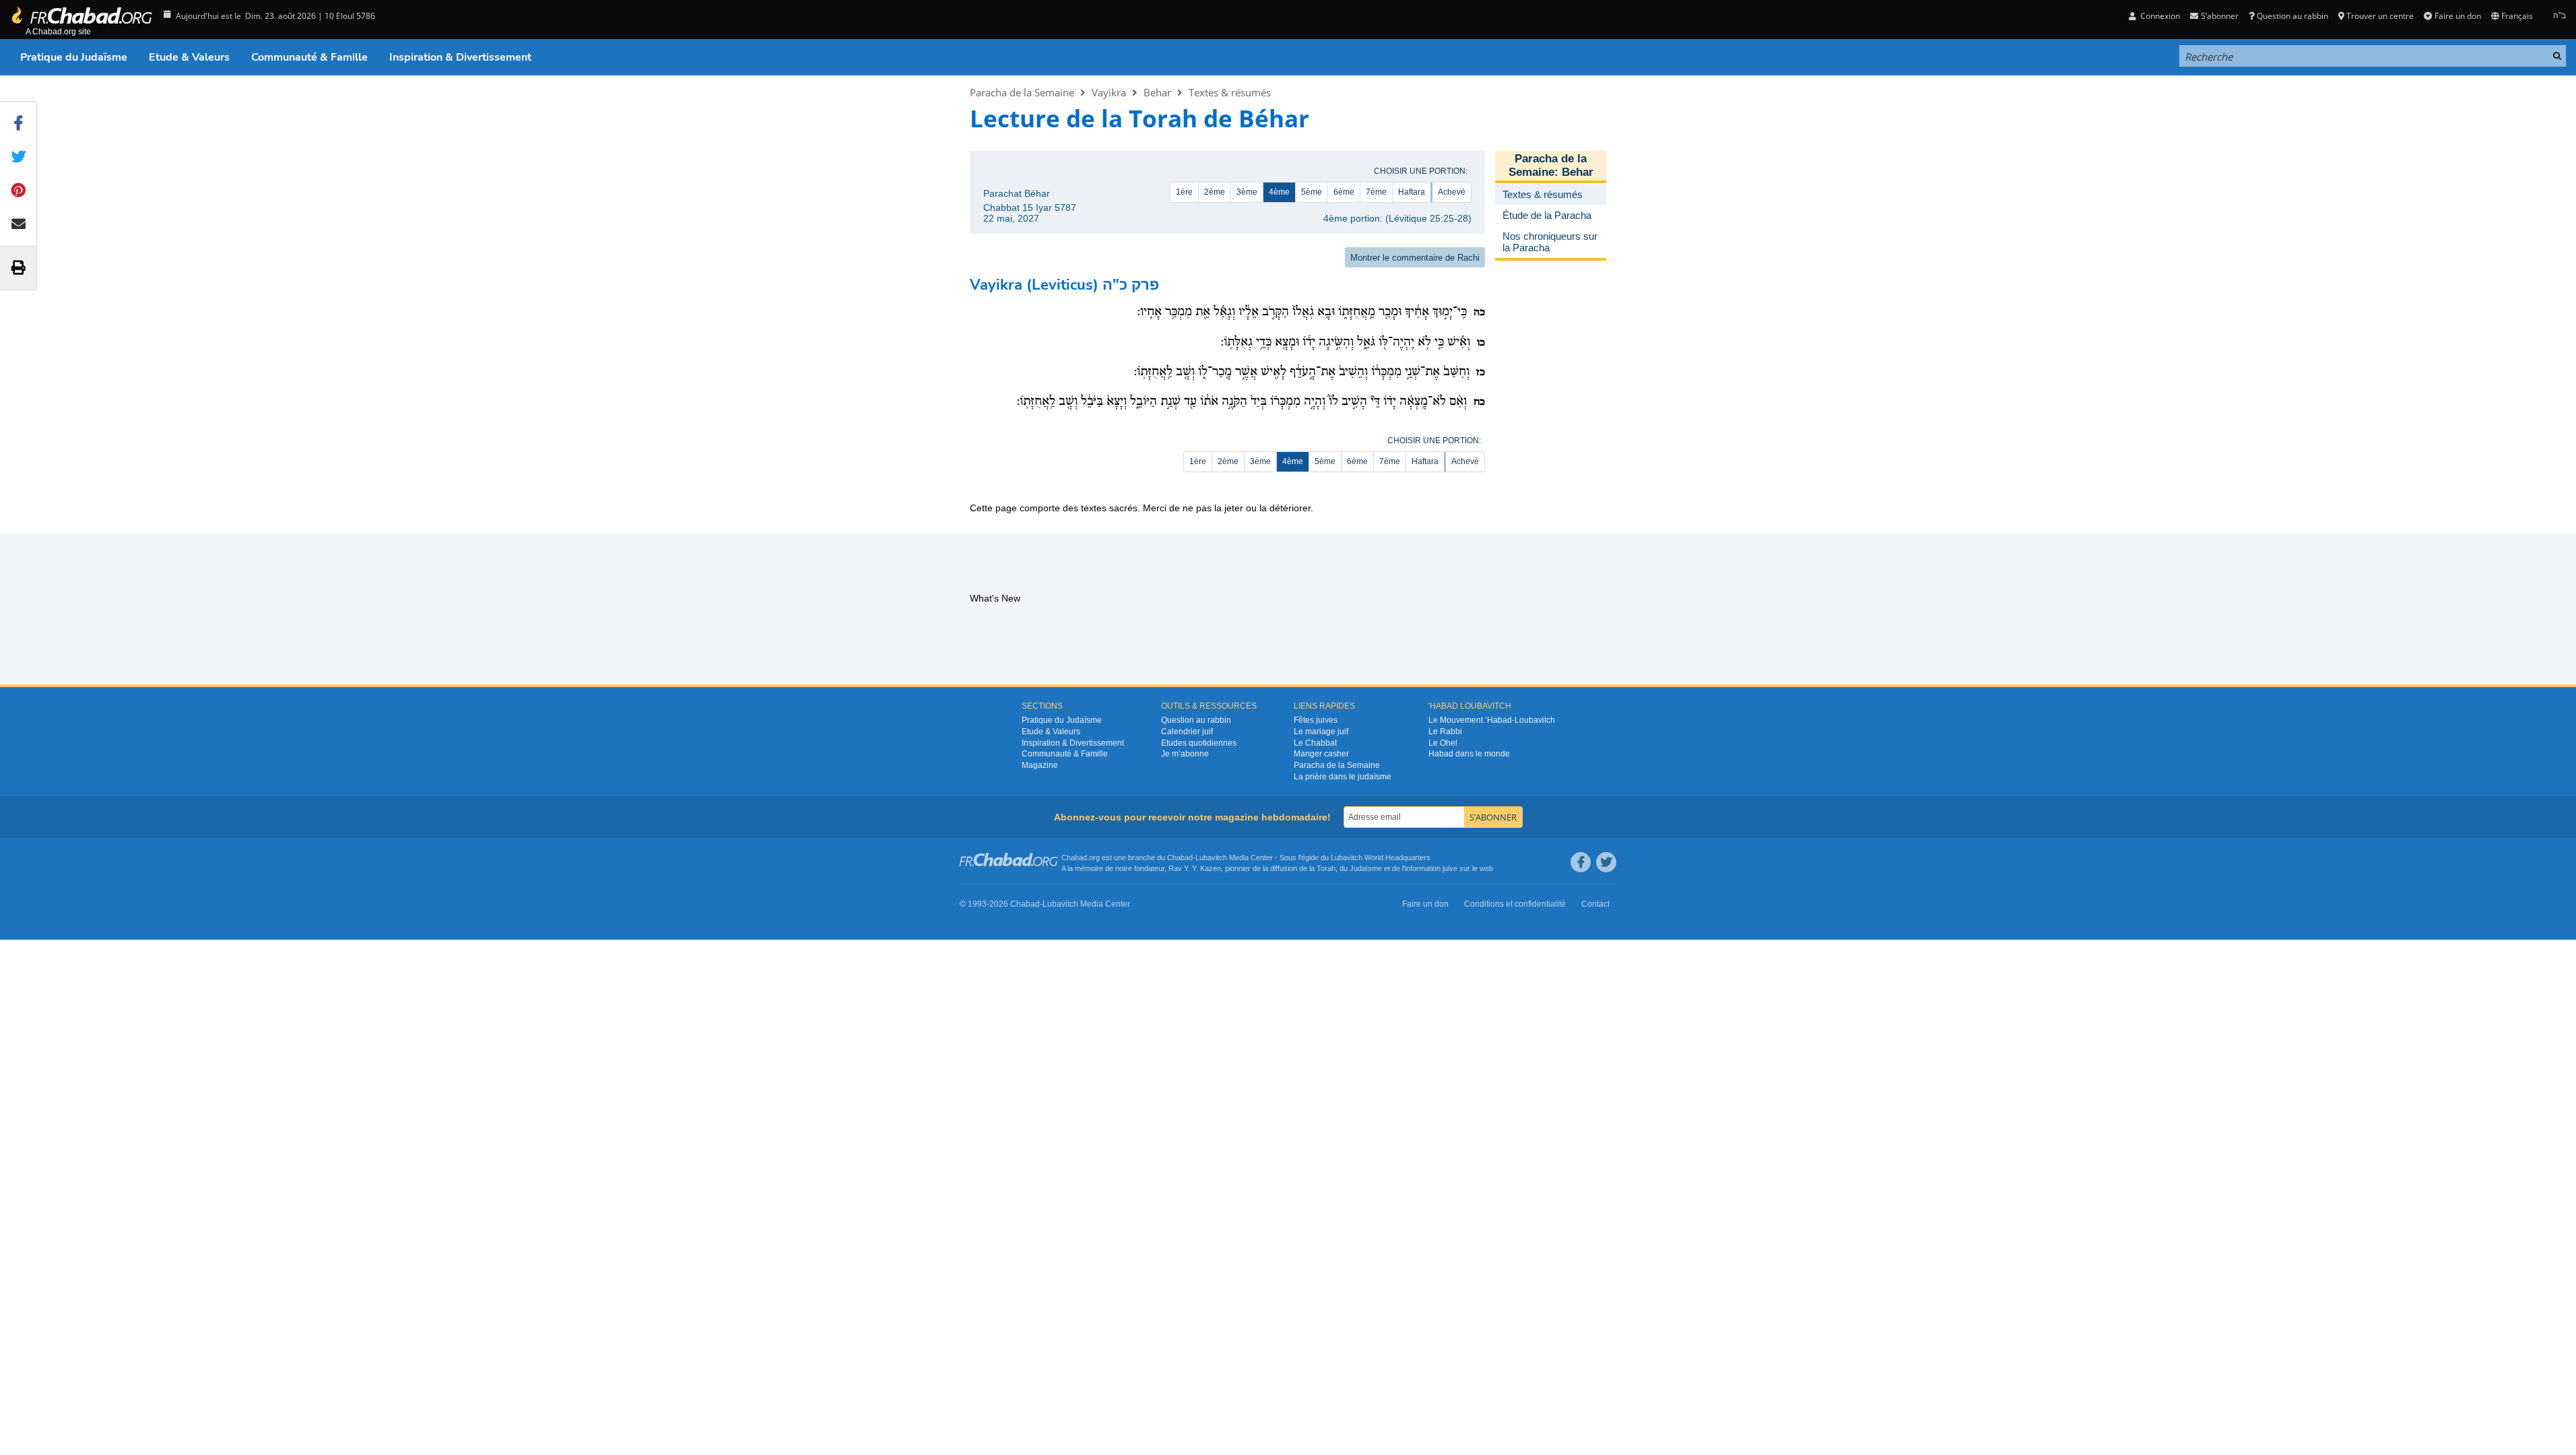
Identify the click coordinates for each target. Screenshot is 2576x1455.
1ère (1184, 192)
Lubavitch (1211, 858)
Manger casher (1321, 754)
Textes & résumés (1230, 92)
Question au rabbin (2292, 16)
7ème (1376, 192)
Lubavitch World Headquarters (1381, 858)
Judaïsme (1366, 868)
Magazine (1040, 765)
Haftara (1412, 192)
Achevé (1452, 192)
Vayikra (1109, 92)
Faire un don (2457, 16)
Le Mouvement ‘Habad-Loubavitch (1492, 720)
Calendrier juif (1187, 732)
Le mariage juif (1321, 732)
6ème (1344, 192)
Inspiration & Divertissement (460, 57)
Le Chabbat (1315, 743)
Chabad (1180, 858)
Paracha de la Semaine (1022, 92)
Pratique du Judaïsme (74, 57)
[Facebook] (1581, 862)
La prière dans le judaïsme (1343, 777)
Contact (1595, 904)
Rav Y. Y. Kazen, (1196, 868)
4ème (1279, 192)
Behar (1157, 92)
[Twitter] (1606, 862)
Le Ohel (1443, 743)
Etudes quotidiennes (1199, 743)
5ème (1312, 192)
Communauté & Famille (309, 57)
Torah (1326, 868)
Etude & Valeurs (189, 57)
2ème (1215, 192)
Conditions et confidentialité (1515, 904)
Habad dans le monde (1469, 754)
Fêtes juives (1316, 720)
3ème (1247, 192)
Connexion (2159, 16)
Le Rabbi (1445, 732)
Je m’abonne (1185, 754)
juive (1450, 868)
